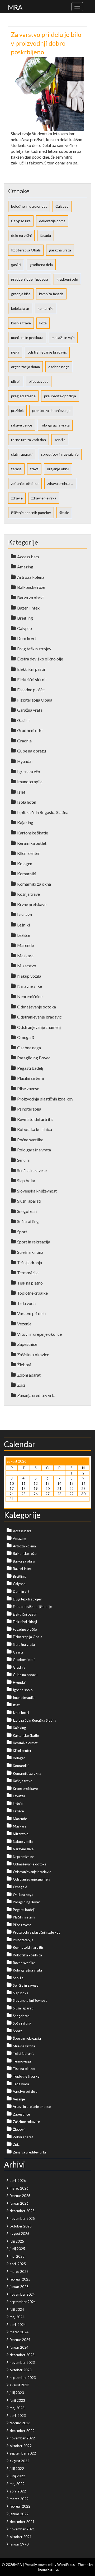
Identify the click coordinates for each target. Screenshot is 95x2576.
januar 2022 (19, 2514)
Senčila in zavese (32, 1170)
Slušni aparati (29, 1201)
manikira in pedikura (27, 338)
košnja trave (21, 323)
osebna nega (59, 367)
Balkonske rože (31, 587)
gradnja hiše (21, 294)
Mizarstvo (27, 966)
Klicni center (28, 853)
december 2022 (22, 2431)
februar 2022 (20, 2506)
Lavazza (25, 914)
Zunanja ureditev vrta (36, 1395)
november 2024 (22, 2294)
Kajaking (25, 822)
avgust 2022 (20, 2461)
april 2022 (18, 2491)
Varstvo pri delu (31, 1313)
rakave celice (22, 425)
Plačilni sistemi (30, 1078)
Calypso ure (21, 221)
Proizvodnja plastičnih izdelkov (45, 1099)
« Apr (10, 1504)
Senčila (23, 1160)
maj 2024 (17, 2317)
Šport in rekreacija (34, 1242)
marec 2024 (19, 2332)
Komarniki (27, 874)
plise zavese (39, 381)
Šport (22, 1232)
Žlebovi (24, 1365)
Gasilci (23, 720)
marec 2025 (19, 2272)
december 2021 (22, 2522)
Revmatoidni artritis (35, 1119)
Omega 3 (25, 1037)
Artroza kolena (31, 577)
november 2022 (22, 2438)
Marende (25, 945)
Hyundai (25, 761)
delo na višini (21, 235)
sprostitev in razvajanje (60, 454)
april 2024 (18, 2325)
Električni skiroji (32, 679)
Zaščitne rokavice (33, 1354)
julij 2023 (17, 2393)
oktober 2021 (21, 2537)
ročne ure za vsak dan (28, 440)
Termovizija (28, 1272)
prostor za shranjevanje (51, 410)
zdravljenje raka (44, 498)
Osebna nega (29, 1048)
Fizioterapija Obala (35, 700)
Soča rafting (28, 1221)
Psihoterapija (29, 1109)
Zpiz (21, 1385)
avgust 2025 (20, 2234)
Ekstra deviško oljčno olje (40, 659)
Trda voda (26, 1303)
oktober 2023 (21, 2370)
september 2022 (23, 2453)
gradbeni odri (67, 279)
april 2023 (18, 2416)
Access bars (28, 557)
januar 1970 (19, 2544)
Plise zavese (28, 1088)
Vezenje (24, 1324)
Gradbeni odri (30, 730)
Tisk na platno (30, 1283)
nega (15, 352)
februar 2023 (20, 2423)
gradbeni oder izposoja (30, 279)
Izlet (21, 792)
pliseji (16, 381)
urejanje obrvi (58, 469)
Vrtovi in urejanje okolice (39, 1334)
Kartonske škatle (33, 833)
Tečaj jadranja (30, 1262)
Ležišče (24, 935)
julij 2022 (17, 2469)
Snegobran (27, 1211)
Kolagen (25, 863)
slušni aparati (22, 454)
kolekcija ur (20, 308)
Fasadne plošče (31, 689)
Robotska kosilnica (35, 1129)
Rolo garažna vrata (34, 1150)
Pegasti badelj (30, 1068)
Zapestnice (27, 1344)
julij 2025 (17, 2241)
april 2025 (18, 2264)
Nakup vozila (29, 976)
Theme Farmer (47, 2569)
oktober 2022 (21, 2446)
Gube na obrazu (32, 751)
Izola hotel (27, 802)
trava (34, 469)
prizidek (17, 410)
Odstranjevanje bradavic (39, 1017)
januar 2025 (19, 2287)
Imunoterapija (30, 782)
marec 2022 (19, 2499)
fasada (46, 235)
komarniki (46, 308)
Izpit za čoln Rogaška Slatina (43, 812)
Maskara (25, 956)
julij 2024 (17, 2309)
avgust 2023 (20, 2385)
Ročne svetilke (30, 1140)
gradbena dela (41, 265)
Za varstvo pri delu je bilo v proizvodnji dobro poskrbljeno (46, 43)
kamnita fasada (51, 294)
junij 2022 (17, 2476)
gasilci (16, 265)
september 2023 (23, 2378)
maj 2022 (17, 2484)
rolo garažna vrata (55, 425)
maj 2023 (17, 2408)
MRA (15, 7)
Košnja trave (28, 894)
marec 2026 (19, 2188)
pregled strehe (23, 396)
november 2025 (22, 2218)
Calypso (62, 206)
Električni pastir (31, 669)
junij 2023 (17, 2400)
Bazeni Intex (28, 608)
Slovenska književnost (37, 1191)
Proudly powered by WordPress (50, 2565)
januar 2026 (19, 2203)
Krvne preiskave (32, 904)
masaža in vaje (63, 338)
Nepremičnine (30, 996)
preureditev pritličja (60, 396)
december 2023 (22, 2355)
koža (43, 323)
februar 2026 (20, 2196)
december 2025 (22, 2211)
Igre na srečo (29, 771)
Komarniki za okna (34, 884)
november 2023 (22, 2362)
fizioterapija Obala (26, 250)
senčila (60, 440)
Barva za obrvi (30, 597)
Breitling (25, 618)
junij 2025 (17, 2249)
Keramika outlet (32, 843)
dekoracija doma (52, 221)
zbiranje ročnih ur (25, 483)
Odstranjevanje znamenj (39, 1027)
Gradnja (24, 741)
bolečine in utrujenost (29, 206)
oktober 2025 (21, 2226)
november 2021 (22, 2529)
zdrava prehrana (60, 483)
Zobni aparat (29, 1375)
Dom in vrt (27, 638)
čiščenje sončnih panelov (31, 513)
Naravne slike (30, 986)
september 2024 (23, 2302)
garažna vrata (60, 250)
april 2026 (18, 2181)
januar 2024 (19, 2347)
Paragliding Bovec (34, 1058)
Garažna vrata (30, 710)
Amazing (25, 567)
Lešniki (23, 925)
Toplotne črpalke (32, 1293)
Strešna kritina (30, 1252)
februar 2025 (20, 2279)
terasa (16, 469)
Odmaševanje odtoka (37, 1007)
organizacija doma (25, 367)
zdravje (17, 498)
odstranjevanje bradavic (47, 352)
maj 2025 (17, 2256)
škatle (64, 513)
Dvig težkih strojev (34, 649)
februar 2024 (20, 2340)
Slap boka (26, 1180)
